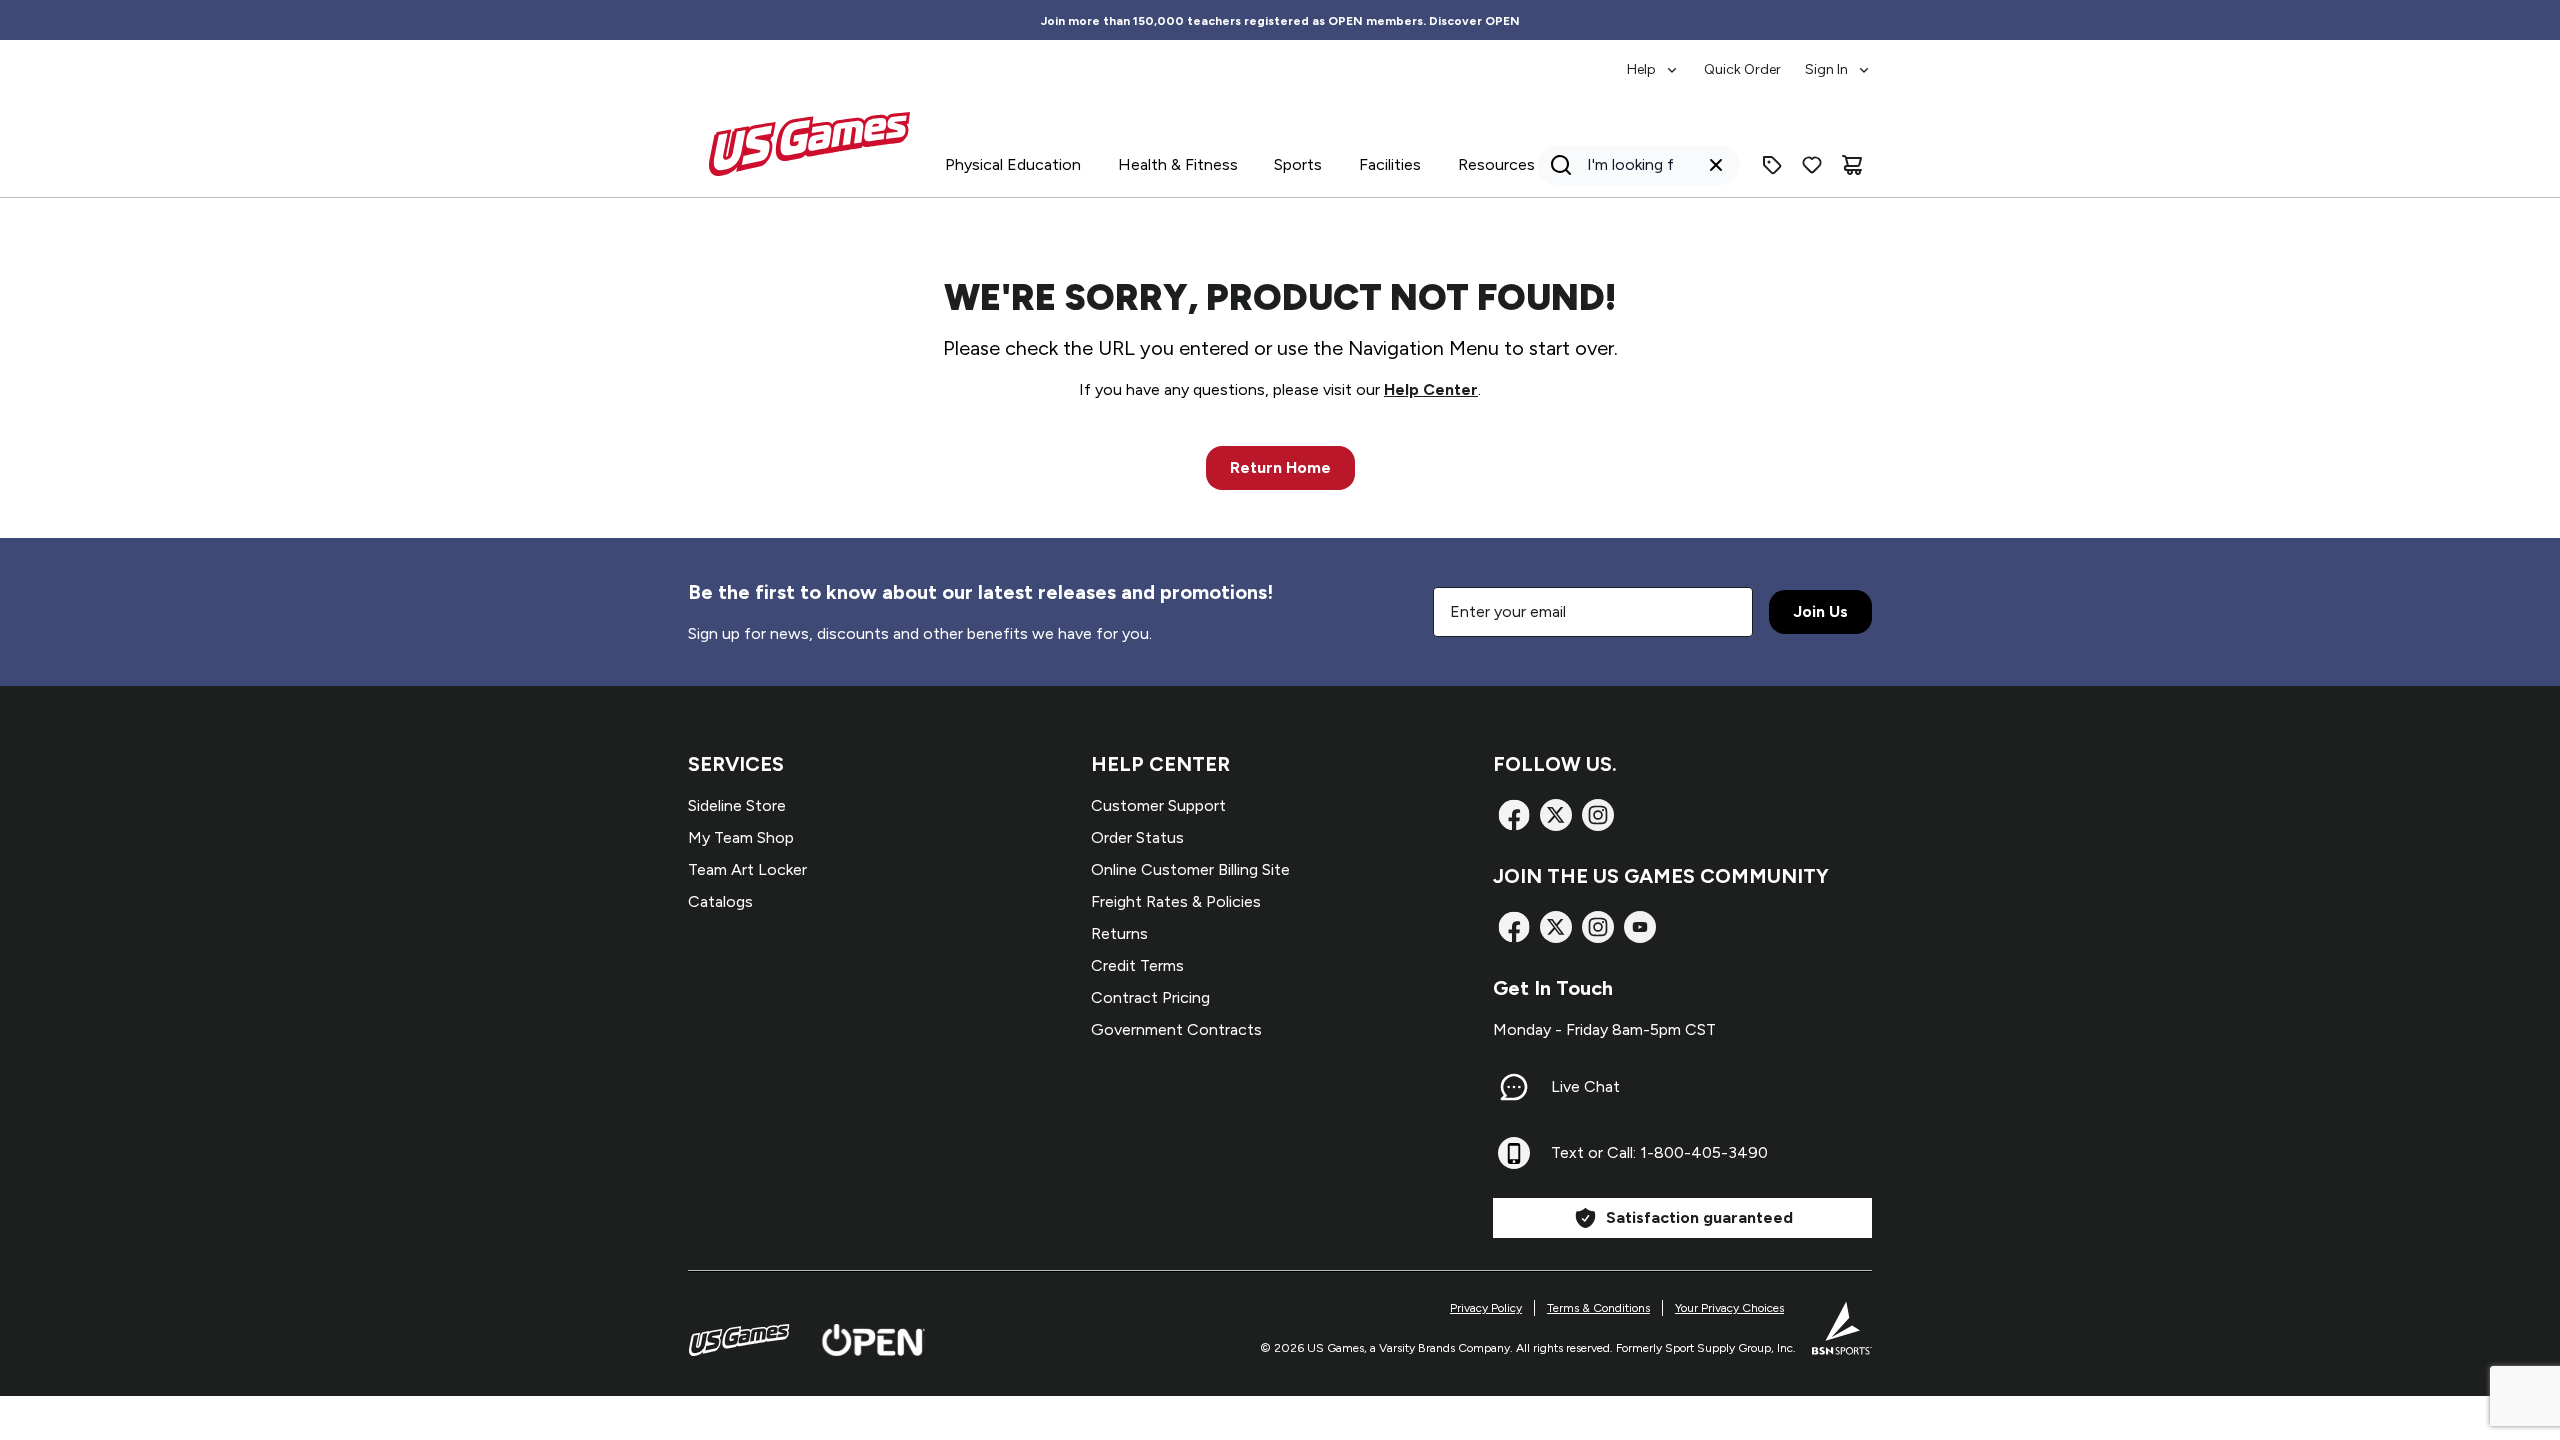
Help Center (1431, 389)
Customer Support (1158, 805)
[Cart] (1852, 165)
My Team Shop (741, 837)
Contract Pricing (1150, 997)
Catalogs (720, 901)
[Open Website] (873, 1340)
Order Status (1137, 837)
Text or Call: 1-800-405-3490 (1659, 1152)
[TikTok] (1640, 927)
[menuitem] (1653, 60)
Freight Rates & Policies (1176, 901)
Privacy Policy (1486, 1308)
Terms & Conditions (1598, 1308)
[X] (1556, 815)
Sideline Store (737, 805)
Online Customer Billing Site (1190, 869)
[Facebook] (1514, 815)
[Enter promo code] (1772, 165)
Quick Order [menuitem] (1742, 69)
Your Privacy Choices (1729, 1308)
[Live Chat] (1514, 1087)
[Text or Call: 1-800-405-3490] (1514, 1153)
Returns (1119, 933)
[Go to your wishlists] (1812, 165)
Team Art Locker (747, 869)
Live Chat (1585, 1086)
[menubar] (1749, 60)
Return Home (1280, 467)
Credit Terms (1137, 965)
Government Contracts (1176, 1029)
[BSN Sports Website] (1842, 1328)
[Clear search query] (1716, 165)
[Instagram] (1598, 815)
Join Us (1820, 611)
